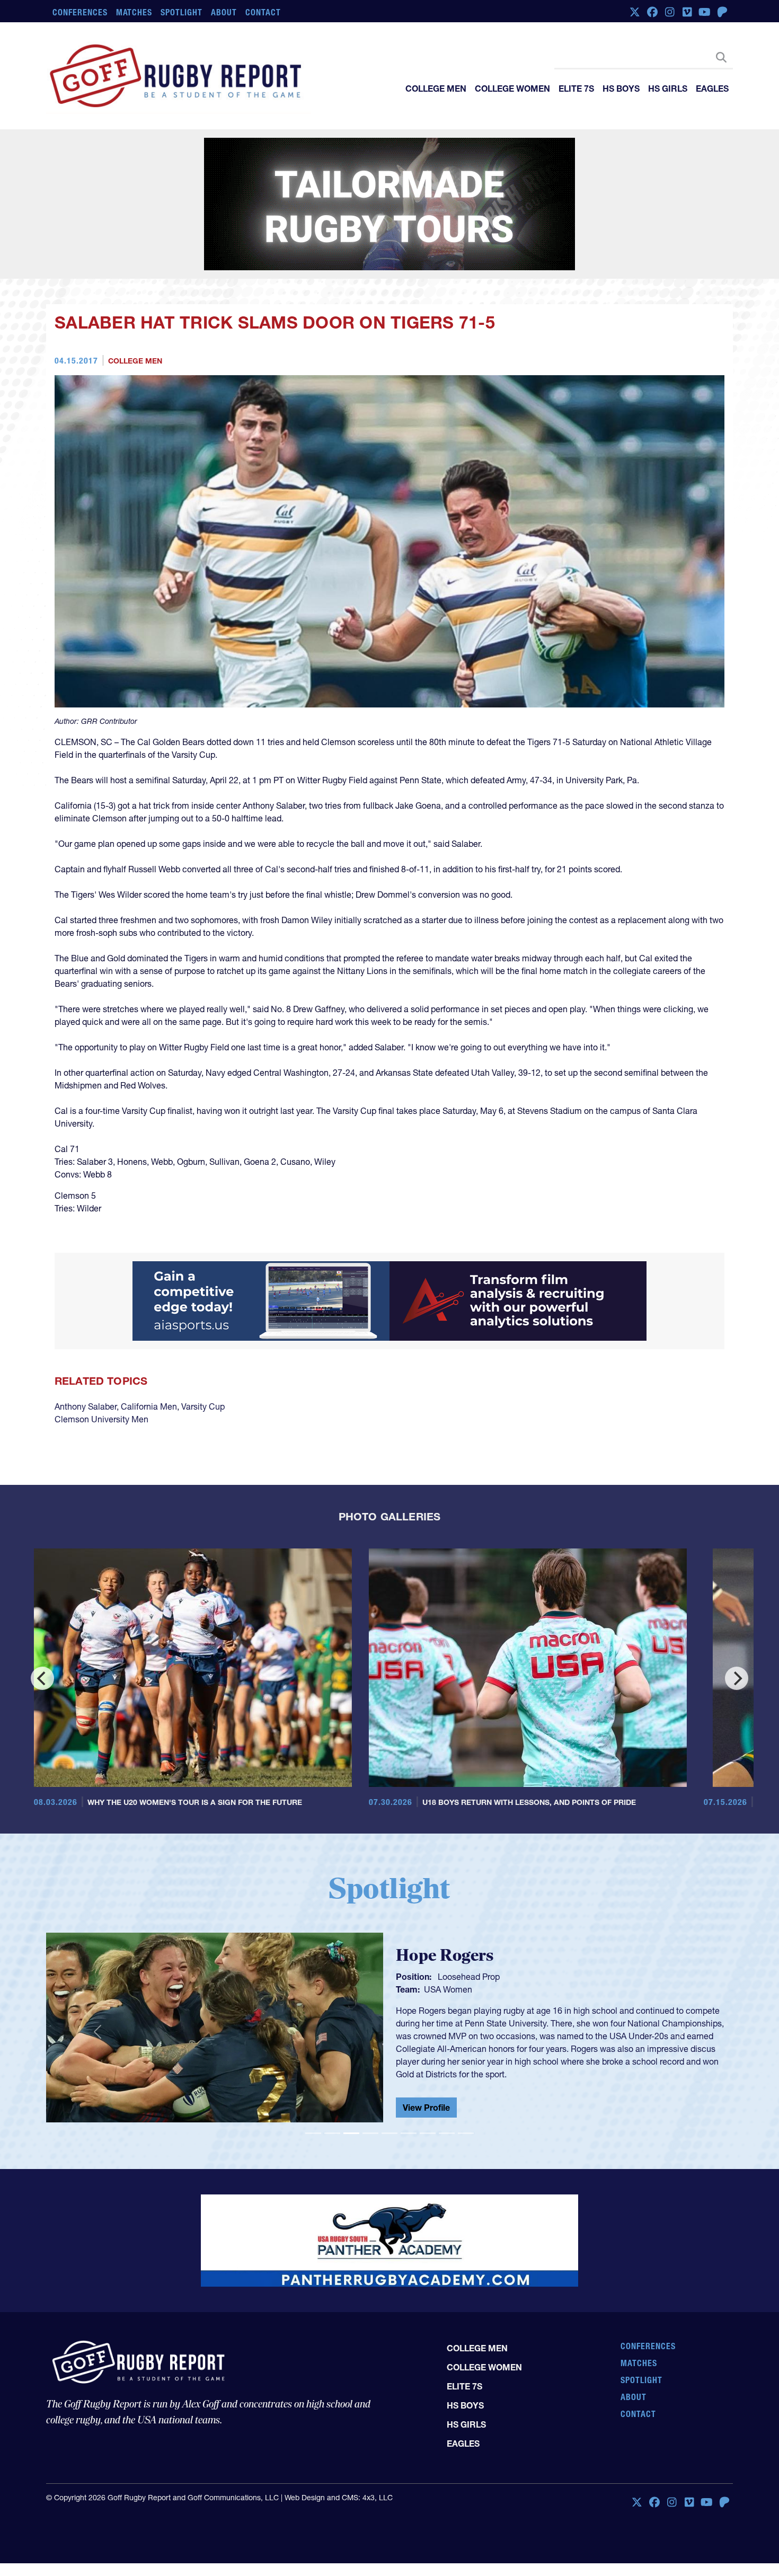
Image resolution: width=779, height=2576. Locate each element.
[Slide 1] (313, 2133)
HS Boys (621, 88)
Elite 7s (576, 88)
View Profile (426, 2108)
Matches (134, 12)
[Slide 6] (409, 2133)
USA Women (448, 1989)
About (224, 12)
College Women (512, 88)
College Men (436, 88)
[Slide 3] (351, 2133)
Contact (263, 12)
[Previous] (42, 1678)
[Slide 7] (428, 2133)
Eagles (712, 88)
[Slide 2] (332, 2133)
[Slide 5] (389, 2133)
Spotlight (182, 12)
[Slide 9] (466, 2133)
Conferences (80, 12)
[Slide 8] (447, 2133)
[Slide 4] (370, 2133)
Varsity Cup (203, 1406)
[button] (98, 2032)
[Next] (737, 1678)
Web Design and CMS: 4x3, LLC (339, 2498)
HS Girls (668, 88)
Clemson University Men (101, 1419)
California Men (149, 1406)
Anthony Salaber (86, 1406)
